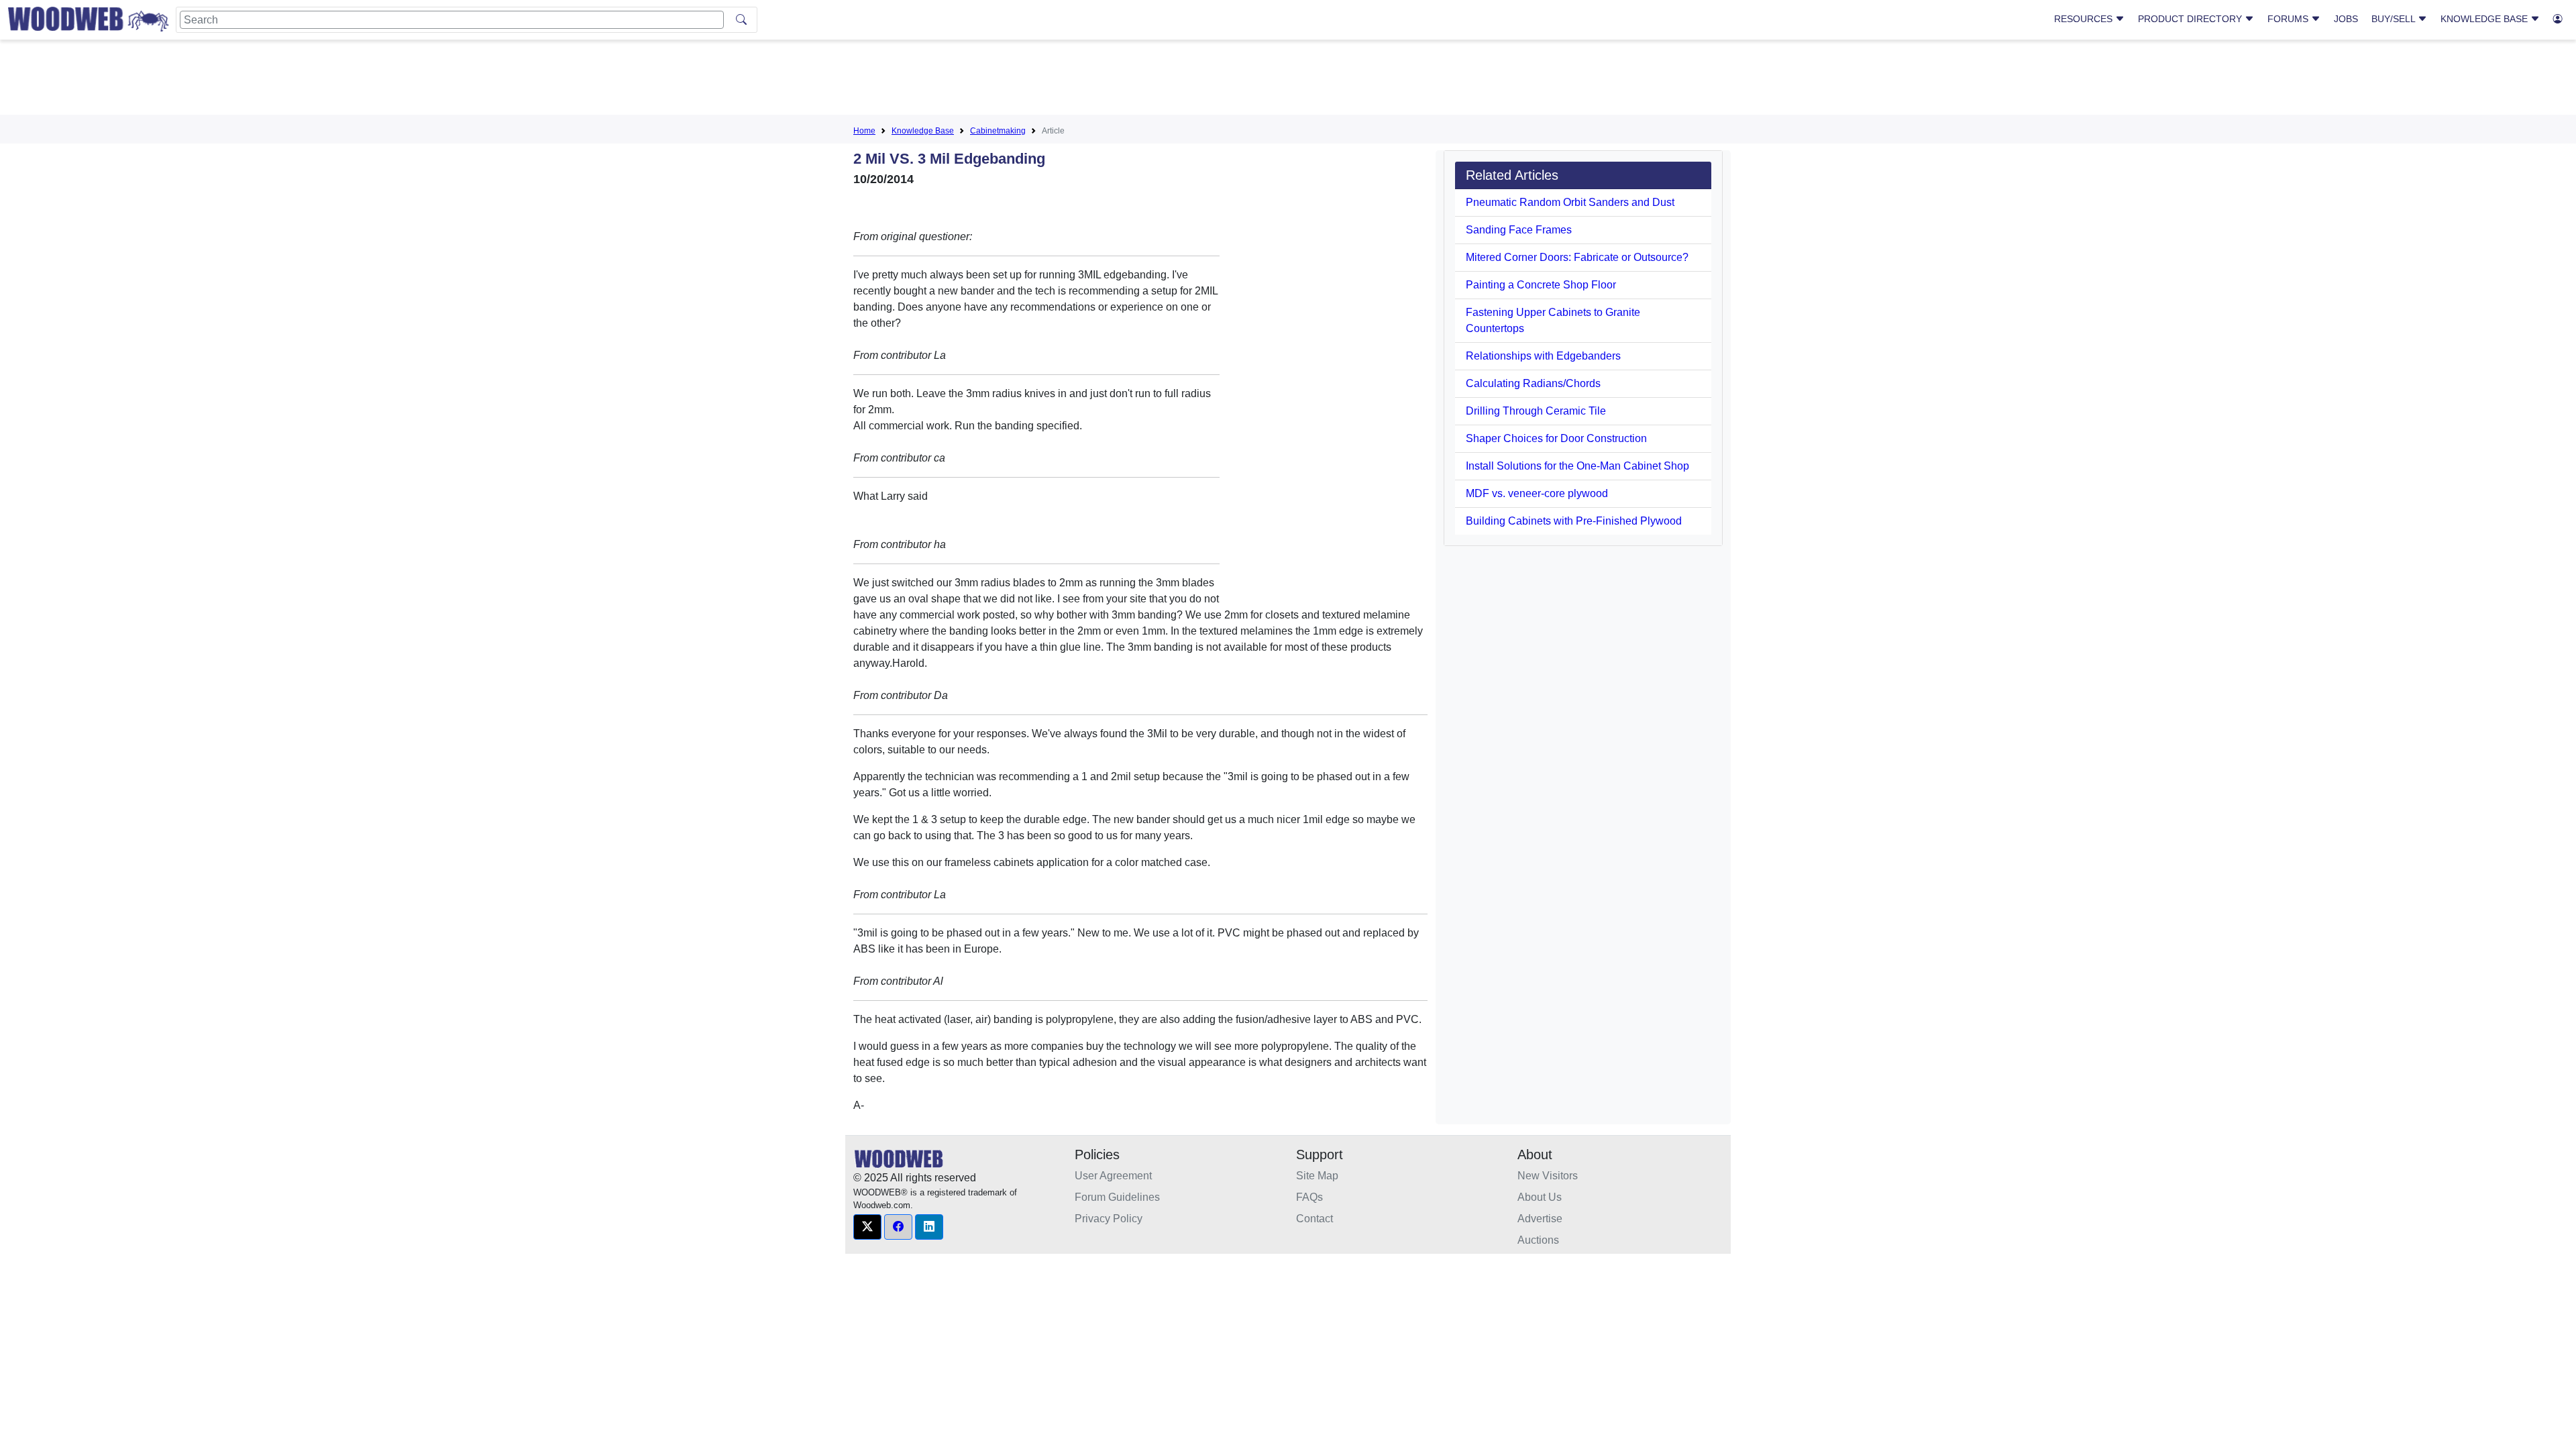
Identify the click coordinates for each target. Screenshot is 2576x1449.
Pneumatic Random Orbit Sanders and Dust (1570, 202)
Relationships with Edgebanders (1543, 356)
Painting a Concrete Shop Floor (1541, 285)
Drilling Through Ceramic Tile (1536, 411)
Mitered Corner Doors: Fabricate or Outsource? (1577, 257)
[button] (867, 1227)
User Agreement (1113, 1176)
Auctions (1538, 1240)
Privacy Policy (1109, 1219)
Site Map (1317, 1176)
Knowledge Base (2485, 19)
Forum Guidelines (1117, 1197)
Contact (1314, 1219)
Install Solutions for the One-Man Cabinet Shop (1577, 466)
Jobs (2346, 19)
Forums (2289, 19)
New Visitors (1548, 1176)
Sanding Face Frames (1519, 230)
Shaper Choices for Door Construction (1556, 438)
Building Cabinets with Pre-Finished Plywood (1574, 521)
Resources (2085, 19)
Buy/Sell (2395, 19)
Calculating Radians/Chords (1533, 383)
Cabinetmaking (998, 131)
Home (864, 131)
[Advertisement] (1288, 80)
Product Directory (2191, 19)
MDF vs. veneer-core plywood (1537, 493)
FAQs (1309, 1197)
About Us (1540, 1197)
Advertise (1540, 1219)
